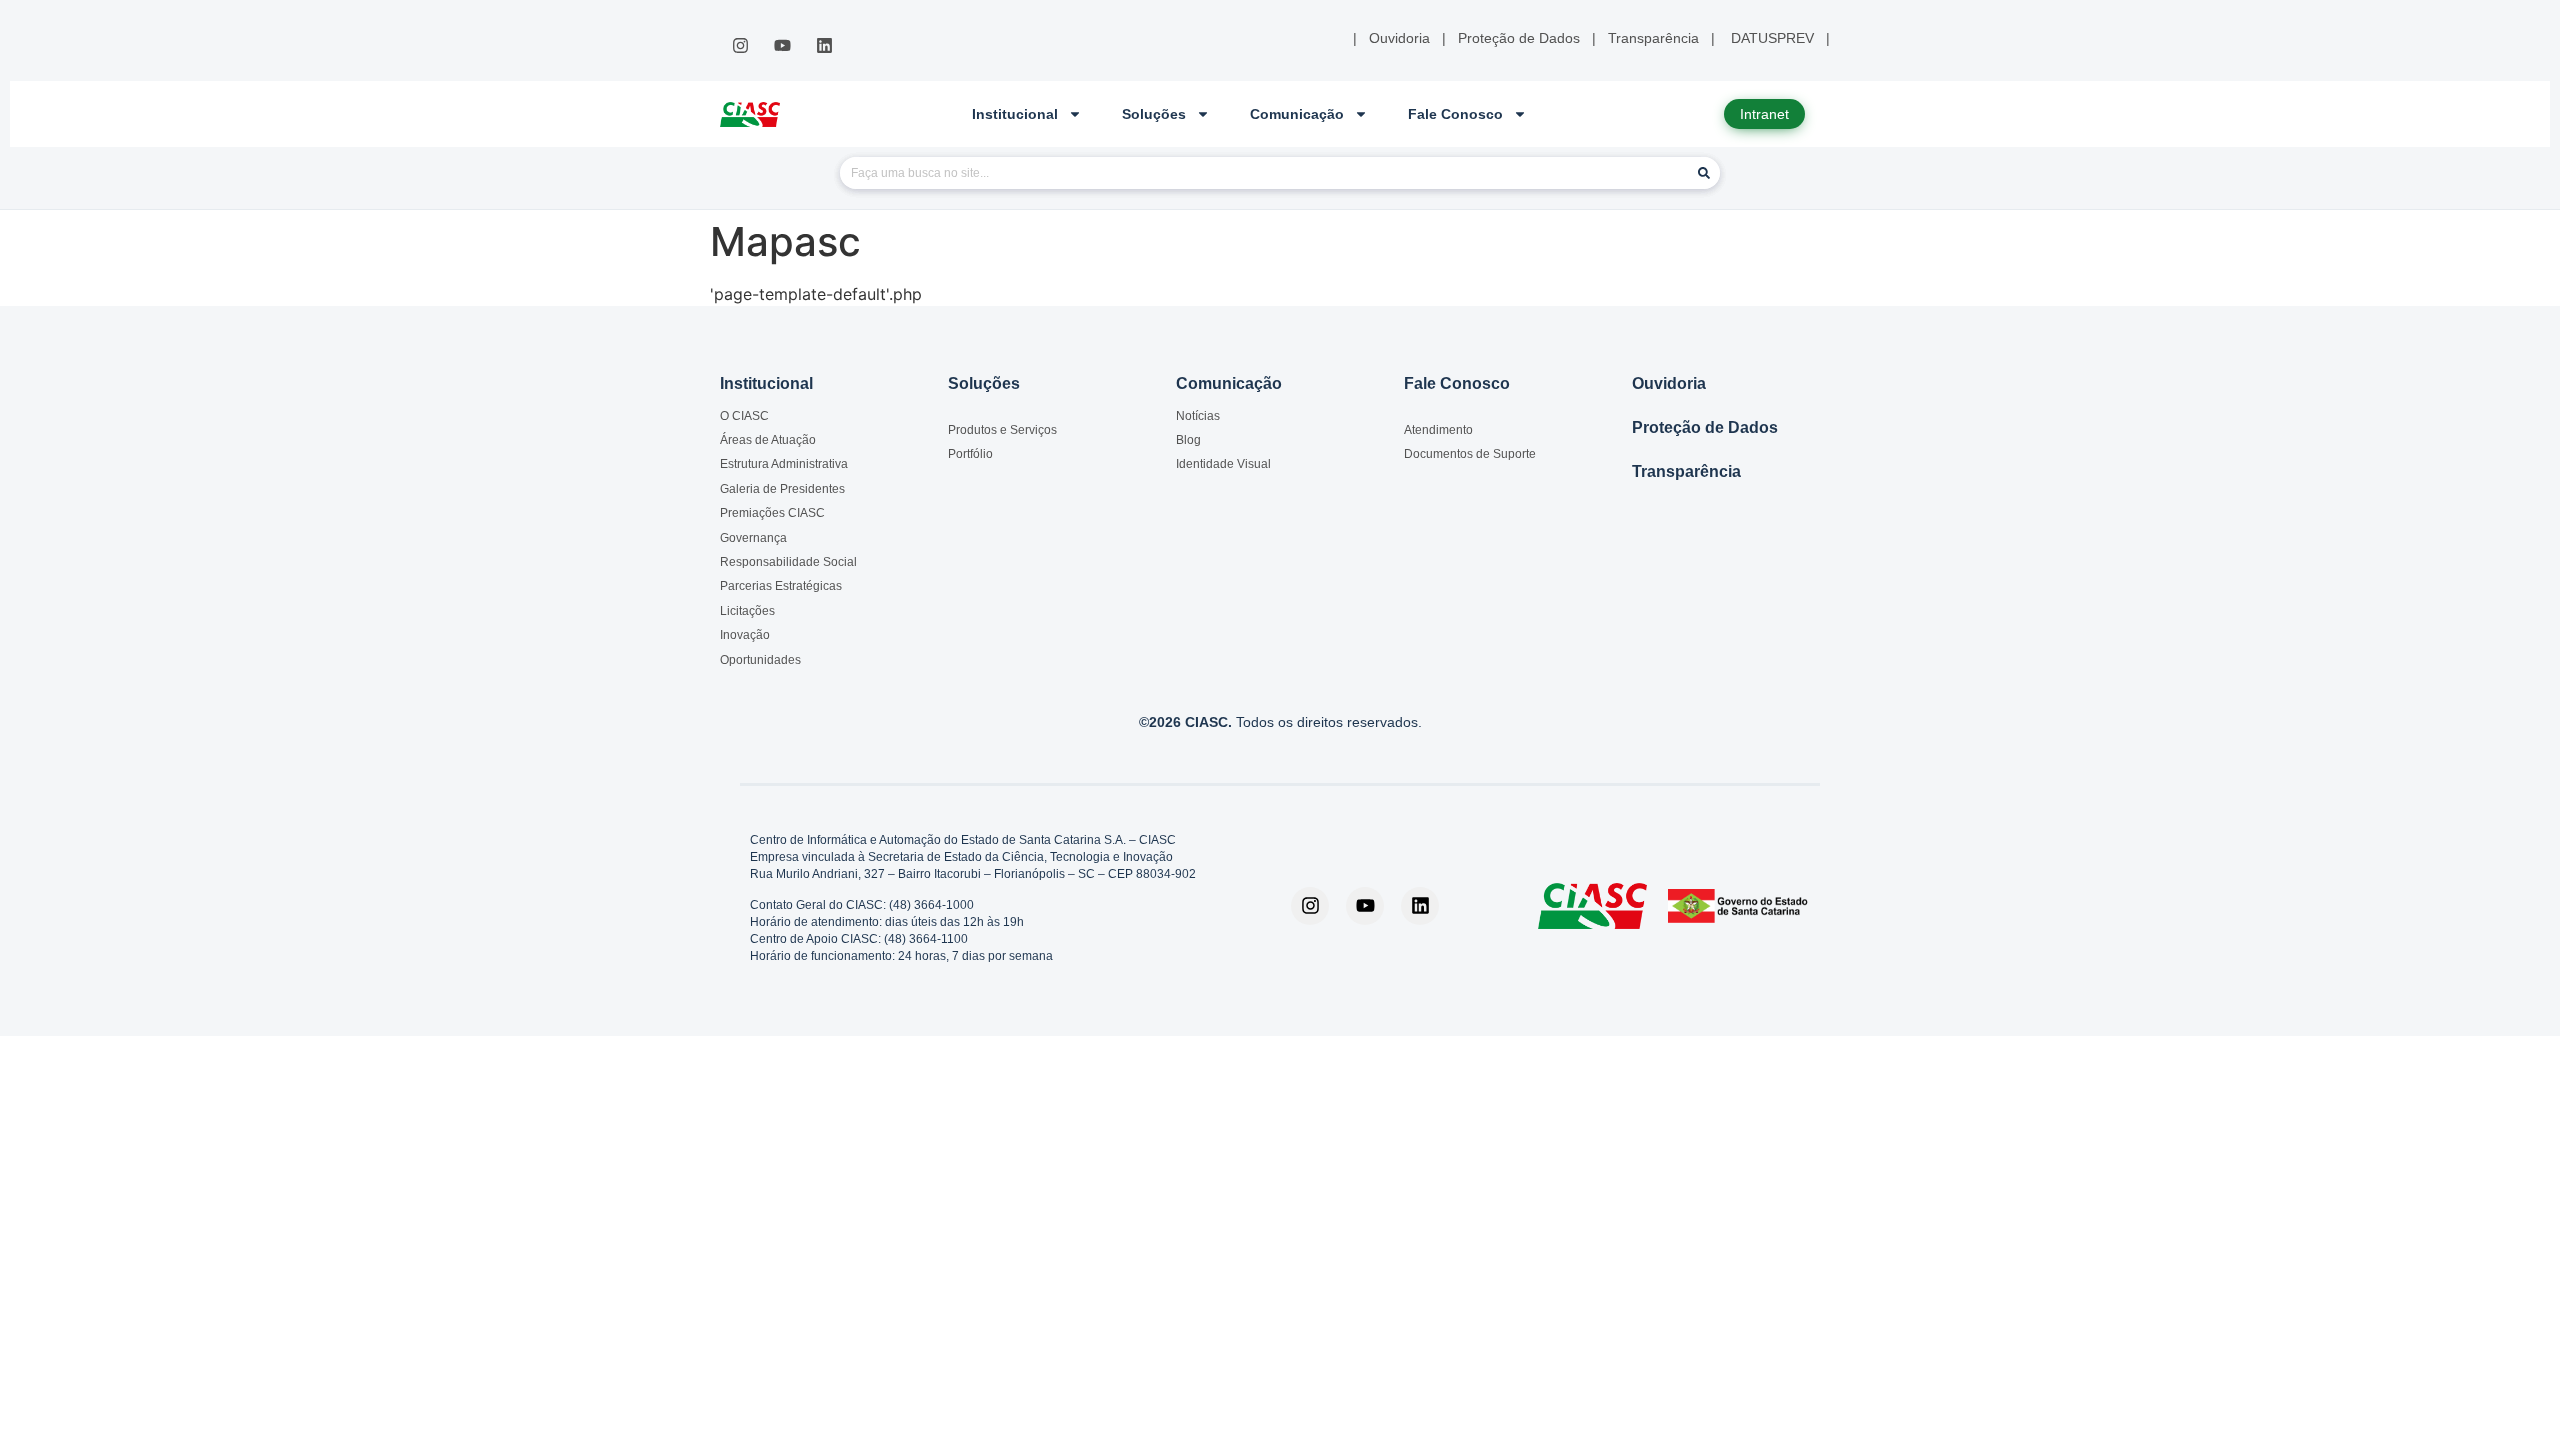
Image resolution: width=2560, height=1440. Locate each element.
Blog (1188, 440)
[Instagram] (740, 46)
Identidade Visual (1223, 464)
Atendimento (1438, 430)
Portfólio (970, 454)
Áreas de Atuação (768, 440)
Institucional (1015, 114)
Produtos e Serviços (1002, 430)
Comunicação (1297, 114)
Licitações (747, 611)
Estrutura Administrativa (784, 464)
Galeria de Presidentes (782, 489)
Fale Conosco (1455, 114)
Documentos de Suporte (1470, 454)
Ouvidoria (1669, 383)
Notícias (1198, 416)
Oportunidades (760, 660)
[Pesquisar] (1704, 173)
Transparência (1686, 471)
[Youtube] (782, 46)
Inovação (745, 635)
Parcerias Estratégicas (781, 586)
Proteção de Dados (1705, 427)
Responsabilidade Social (788, 562)
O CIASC (744, 416)
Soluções (1154, 114)
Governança (753, 538)
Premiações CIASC (772, 513)
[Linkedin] (825, 46)
